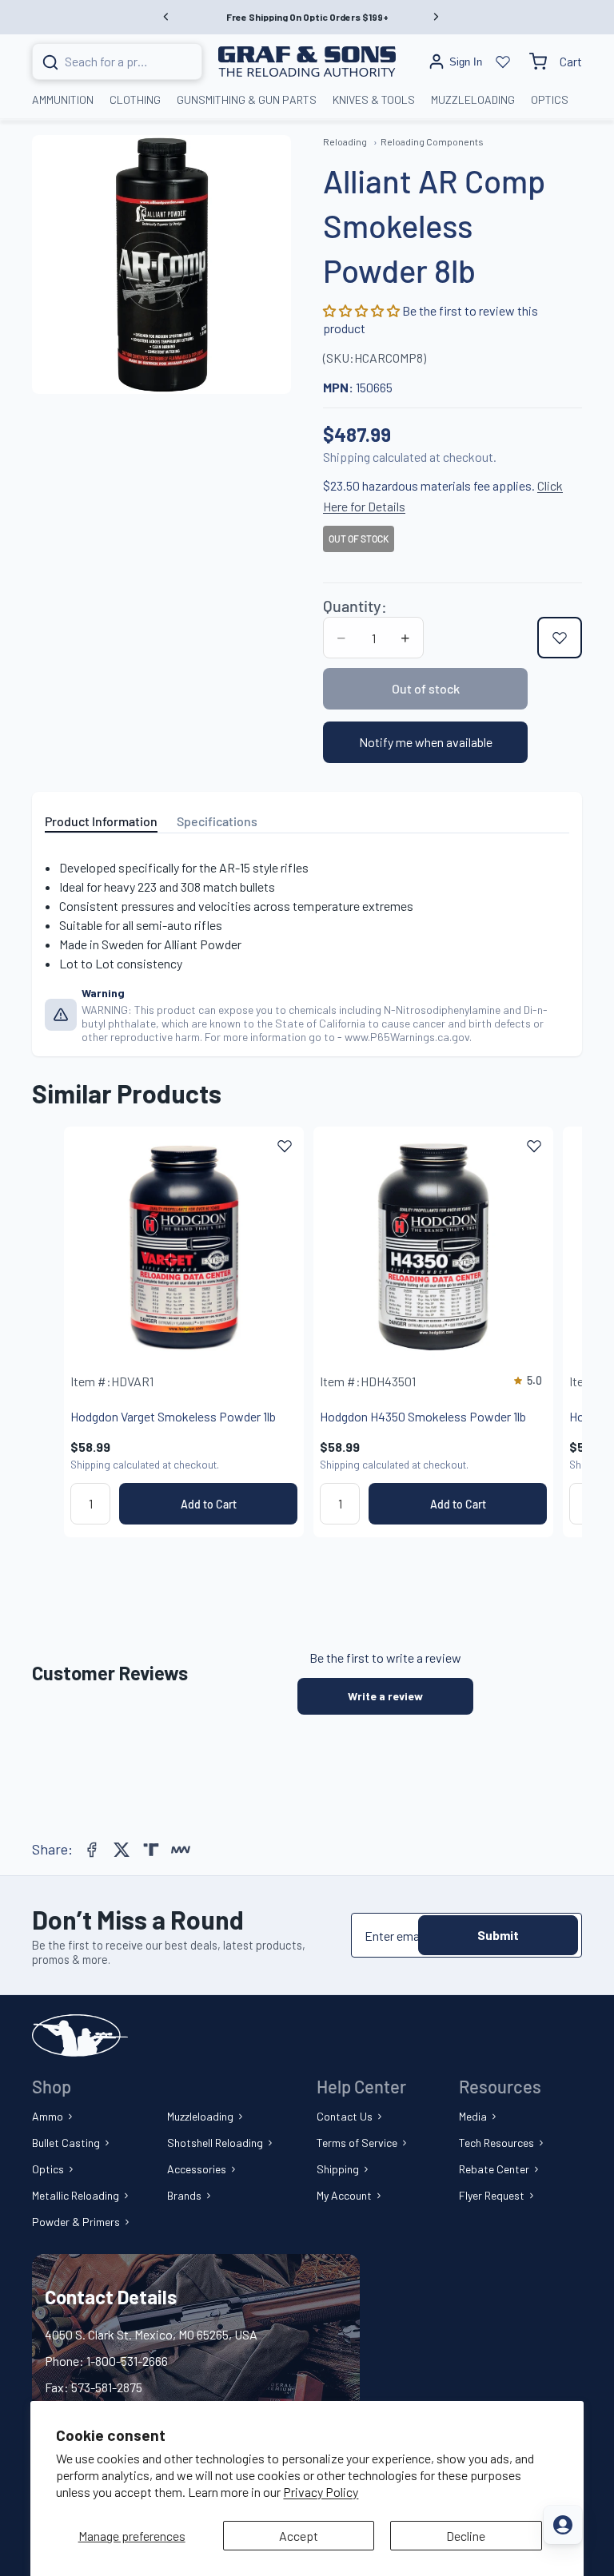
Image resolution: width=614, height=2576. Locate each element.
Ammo (48, 2116)
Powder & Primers (76, 2222)
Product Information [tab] (101, 821)
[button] (363, 310)
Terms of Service (357, 2143)
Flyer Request (492, 2195)
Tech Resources (496, 2143)
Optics (48, 2169)
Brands (184, 2195)
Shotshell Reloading (215, 2143)
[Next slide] (532, 1332)
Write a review (385, 1696)
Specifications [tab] (217, 821)
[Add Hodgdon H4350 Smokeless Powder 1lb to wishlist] (534, 1146)
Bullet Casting (66, 2143)
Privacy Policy (321, 2492)
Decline (466, 2536)
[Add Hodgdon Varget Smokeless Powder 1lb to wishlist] (285, 1146)
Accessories (197, 2169)
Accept (299, 2536)
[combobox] (98, 62)
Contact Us (345, 2116)
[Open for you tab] (563, 2525)
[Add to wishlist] (560, 638)
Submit (498, 1935)
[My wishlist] (503, 62)
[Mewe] (181, 1850)
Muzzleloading (200, 2116)
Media (473, 2116)
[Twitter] (122, 1850)
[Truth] (151, 1850)
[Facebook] (92, 1850)
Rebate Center (494, 2169)
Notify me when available (426, 742)
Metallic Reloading (76, 2195)
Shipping (338, 2169)
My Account (344, 2195)
